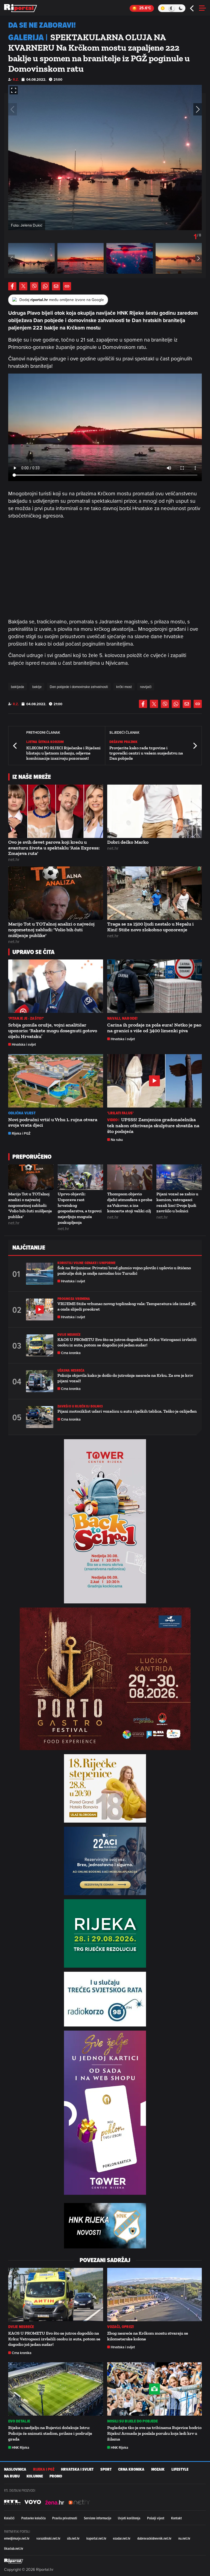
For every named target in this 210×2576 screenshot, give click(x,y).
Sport (106, 2469)
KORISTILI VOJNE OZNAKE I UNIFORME (86, 1263)
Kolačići (9, 2518)
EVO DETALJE (19, 2421)
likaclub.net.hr (14, 2548)
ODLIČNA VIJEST (22, 1113)
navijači (146, 687)
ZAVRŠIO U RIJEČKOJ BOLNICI (80, 1406)
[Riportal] (21, 8)
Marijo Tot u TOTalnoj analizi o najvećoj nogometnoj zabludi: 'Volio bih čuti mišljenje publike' (51, 930)
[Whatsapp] (45, 286)
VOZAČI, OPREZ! (121, 2327)
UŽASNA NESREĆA (71, 1370)
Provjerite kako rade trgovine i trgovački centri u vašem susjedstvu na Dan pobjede (146, 753)
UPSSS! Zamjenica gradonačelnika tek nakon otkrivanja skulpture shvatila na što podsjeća (153, 1126)
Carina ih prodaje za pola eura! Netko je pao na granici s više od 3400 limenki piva (154, 1028)
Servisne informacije (98, 2518)
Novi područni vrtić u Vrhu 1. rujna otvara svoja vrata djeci (53, 1122)
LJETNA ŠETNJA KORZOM (45, 742)
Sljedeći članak (195, 746)
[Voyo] (33, 2502)
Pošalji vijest (156, 2518)
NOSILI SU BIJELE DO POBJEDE (133, 2421)
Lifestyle (180, 2469)
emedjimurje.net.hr (17, 2538)
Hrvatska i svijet (24, 1044)
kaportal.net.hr (96, 2538)
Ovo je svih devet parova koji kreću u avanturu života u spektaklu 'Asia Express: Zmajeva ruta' (54, 848)
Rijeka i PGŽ (21, 1133)
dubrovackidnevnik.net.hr (154, 2538)
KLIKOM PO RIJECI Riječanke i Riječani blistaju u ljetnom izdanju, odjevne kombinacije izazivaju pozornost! (63, 753)
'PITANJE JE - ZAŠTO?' (26, 1018)
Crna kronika (71, 1353)
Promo (56, 2476)
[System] (172, 8)
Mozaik (158, 2469)
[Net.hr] (12, 2502)
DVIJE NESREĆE (69, 1335)
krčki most (124, 687)
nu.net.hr (184, 2538)
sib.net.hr (73, 2538)
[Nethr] (79, 2502)
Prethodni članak (15, 746)
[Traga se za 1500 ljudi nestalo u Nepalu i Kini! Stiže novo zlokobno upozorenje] (155, 893)
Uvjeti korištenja (129, 2518)
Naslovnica (15, 2469)
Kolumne (35, 2476)
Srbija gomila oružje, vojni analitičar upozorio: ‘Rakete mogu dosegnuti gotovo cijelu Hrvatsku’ (53, 1031)
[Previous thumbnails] (11, 258)
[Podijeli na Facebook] (12, 286)
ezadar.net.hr (122, 2538)
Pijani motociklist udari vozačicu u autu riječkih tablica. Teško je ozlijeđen (127, 1411)
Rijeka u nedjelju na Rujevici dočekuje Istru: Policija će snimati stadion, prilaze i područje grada (50, 2433)
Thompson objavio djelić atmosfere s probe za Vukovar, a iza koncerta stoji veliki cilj (130, 1202)
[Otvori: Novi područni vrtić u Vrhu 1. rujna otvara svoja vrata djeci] (56, 1081)
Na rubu (117, 1140)
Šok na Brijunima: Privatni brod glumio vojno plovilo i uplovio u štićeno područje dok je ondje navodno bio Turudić (124, 1270)
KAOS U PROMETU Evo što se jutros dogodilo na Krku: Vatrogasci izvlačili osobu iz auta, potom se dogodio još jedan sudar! (127, 1342)
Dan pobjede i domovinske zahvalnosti (79, 687)
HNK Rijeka (21, 2448)
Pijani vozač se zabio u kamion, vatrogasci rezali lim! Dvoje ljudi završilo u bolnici (177, 1202)
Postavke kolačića (33, 2518)
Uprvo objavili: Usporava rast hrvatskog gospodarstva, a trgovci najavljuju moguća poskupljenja (80, 1208)
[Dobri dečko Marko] (155, 811)
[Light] (163, 8)
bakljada (17, 687)
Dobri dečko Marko (128, 842)
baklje (37, 687)
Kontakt (177, 2518)
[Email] (56, 286)
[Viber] (34, 286)
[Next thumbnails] (199, 258)
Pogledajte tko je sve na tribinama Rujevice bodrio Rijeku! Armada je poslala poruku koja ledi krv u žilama (154, 2433)
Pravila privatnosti (65, 2518)
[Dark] (181, 8)
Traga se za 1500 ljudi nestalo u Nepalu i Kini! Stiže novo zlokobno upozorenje (150, 927)
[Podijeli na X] (23, 286)
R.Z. (16, 79)
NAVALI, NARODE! (122, 1018)
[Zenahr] (55, 2502)
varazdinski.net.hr (48, 2538)
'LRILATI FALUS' (121, 1113)
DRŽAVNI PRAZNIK (124, 742)
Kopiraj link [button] (67, 286)
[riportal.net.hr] (14, 2561)
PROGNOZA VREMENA (74, 1299)
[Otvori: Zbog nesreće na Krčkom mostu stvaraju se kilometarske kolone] (155, 2295)
